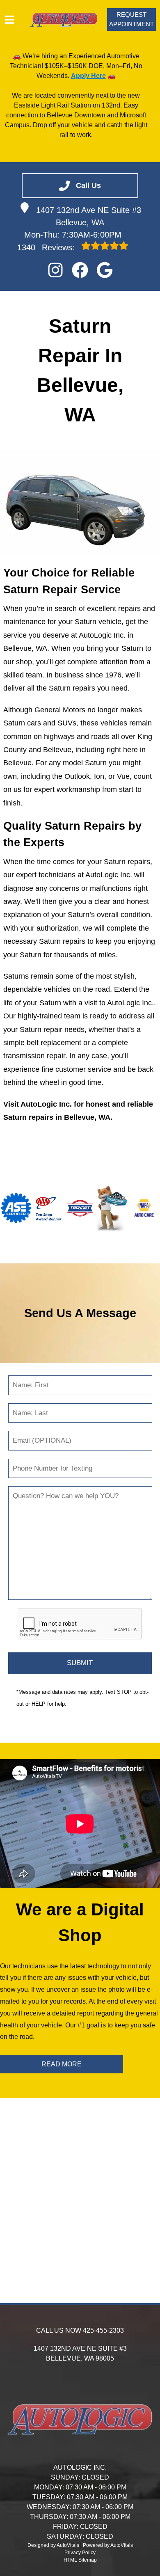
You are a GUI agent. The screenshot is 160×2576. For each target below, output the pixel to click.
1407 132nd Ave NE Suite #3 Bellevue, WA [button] (89, 216)
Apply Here (88, 76)
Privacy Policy (80, 2553)
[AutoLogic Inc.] (64, 19)
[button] (55, 270)
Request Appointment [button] (131, 19)
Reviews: (47, 247)
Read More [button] (62, 2064)
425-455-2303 (103, 2330)
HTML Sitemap (80, 2560)
